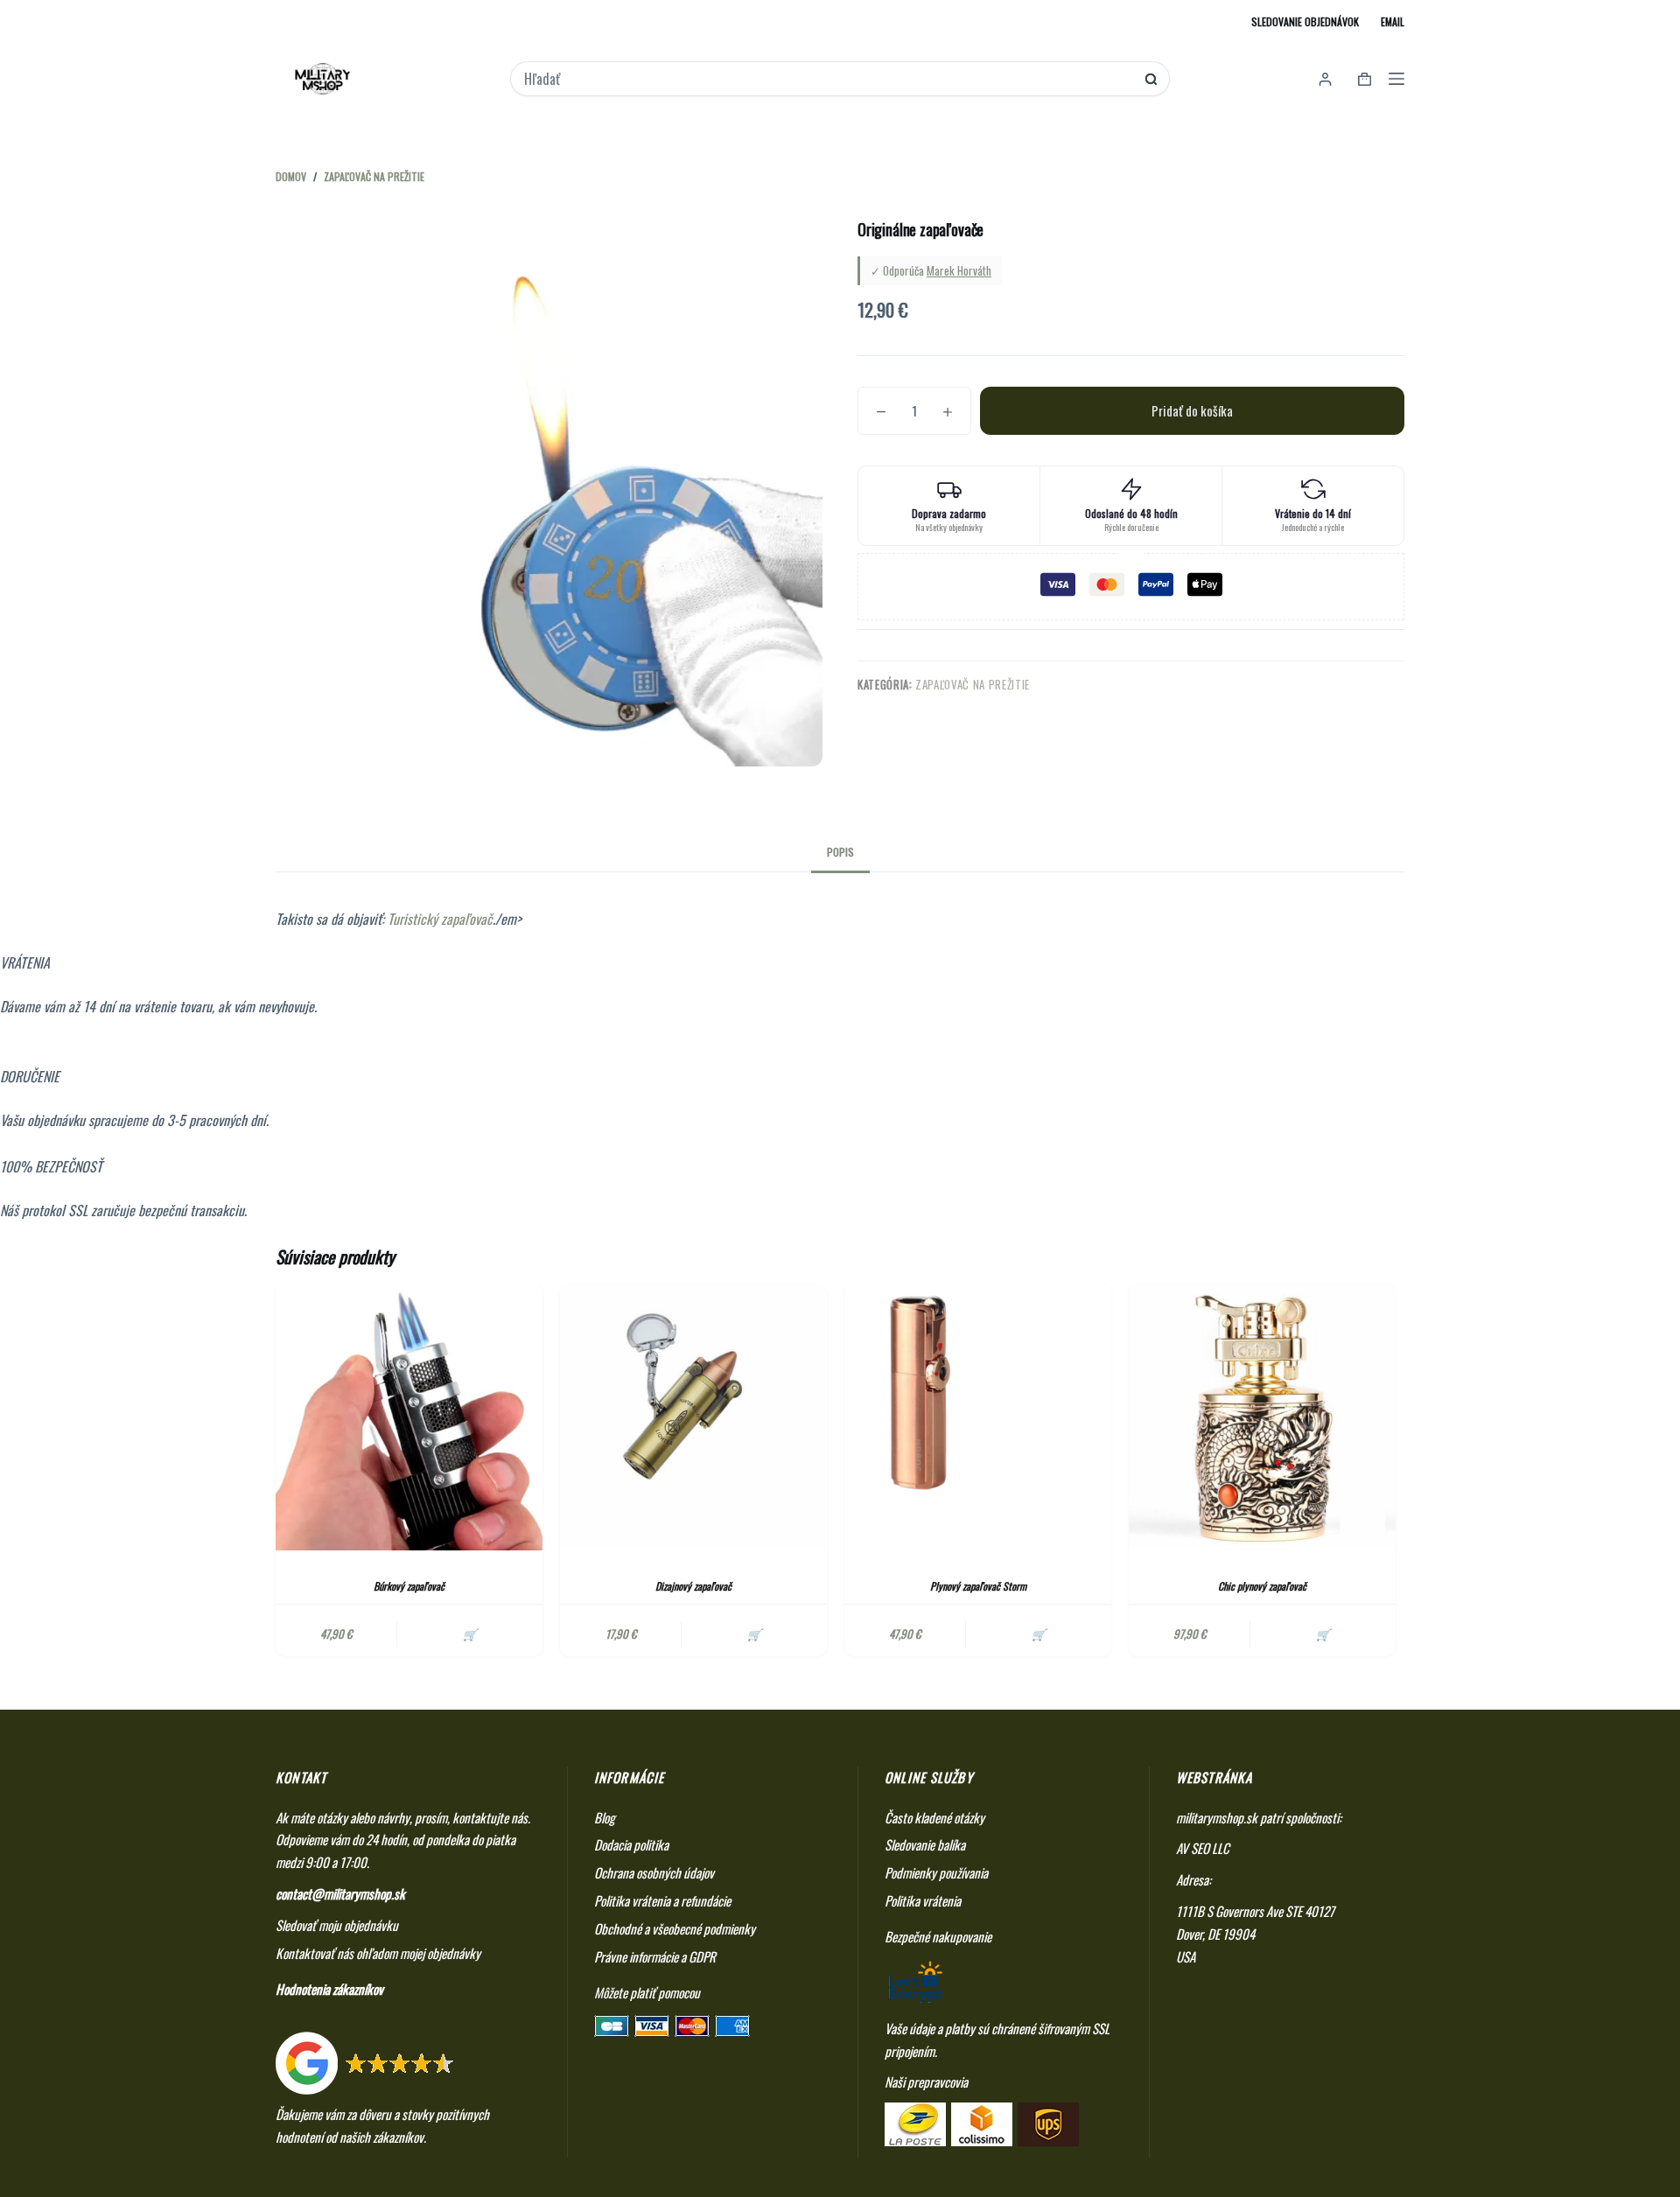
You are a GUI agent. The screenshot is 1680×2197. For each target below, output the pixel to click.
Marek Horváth (959, 270)
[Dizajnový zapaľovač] (693, 1417)
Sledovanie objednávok (1305, 21)
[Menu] (1396, 79)
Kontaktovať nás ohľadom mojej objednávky (378, 1953)
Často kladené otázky (934, 1817)
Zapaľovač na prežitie (973, 684)
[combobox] (828, 79)
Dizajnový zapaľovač (693, 1586)
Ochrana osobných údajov (654, 1872)
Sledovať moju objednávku (337, 1925)
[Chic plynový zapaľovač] (1262, 1417)
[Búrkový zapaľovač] (409, 1417)
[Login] (1325, 79)
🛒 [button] (470, 1634)
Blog (605, 1817)
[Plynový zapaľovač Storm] (978, 1417)
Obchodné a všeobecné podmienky (675, 1928)
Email (1393, 21)
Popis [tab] (840, 852)
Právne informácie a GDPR (655, 1956)
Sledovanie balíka (925, 1844)
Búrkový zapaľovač (409, 1586)
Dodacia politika (631, 1844)
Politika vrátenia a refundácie (662, 1900)
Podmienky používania (936, 1872)
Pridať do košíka (1192, 410)
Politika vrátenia (923, 1900)
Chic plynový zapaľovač (1262, 1586)
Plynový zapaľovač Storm (978, 1586)
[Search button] (1151, 79)
